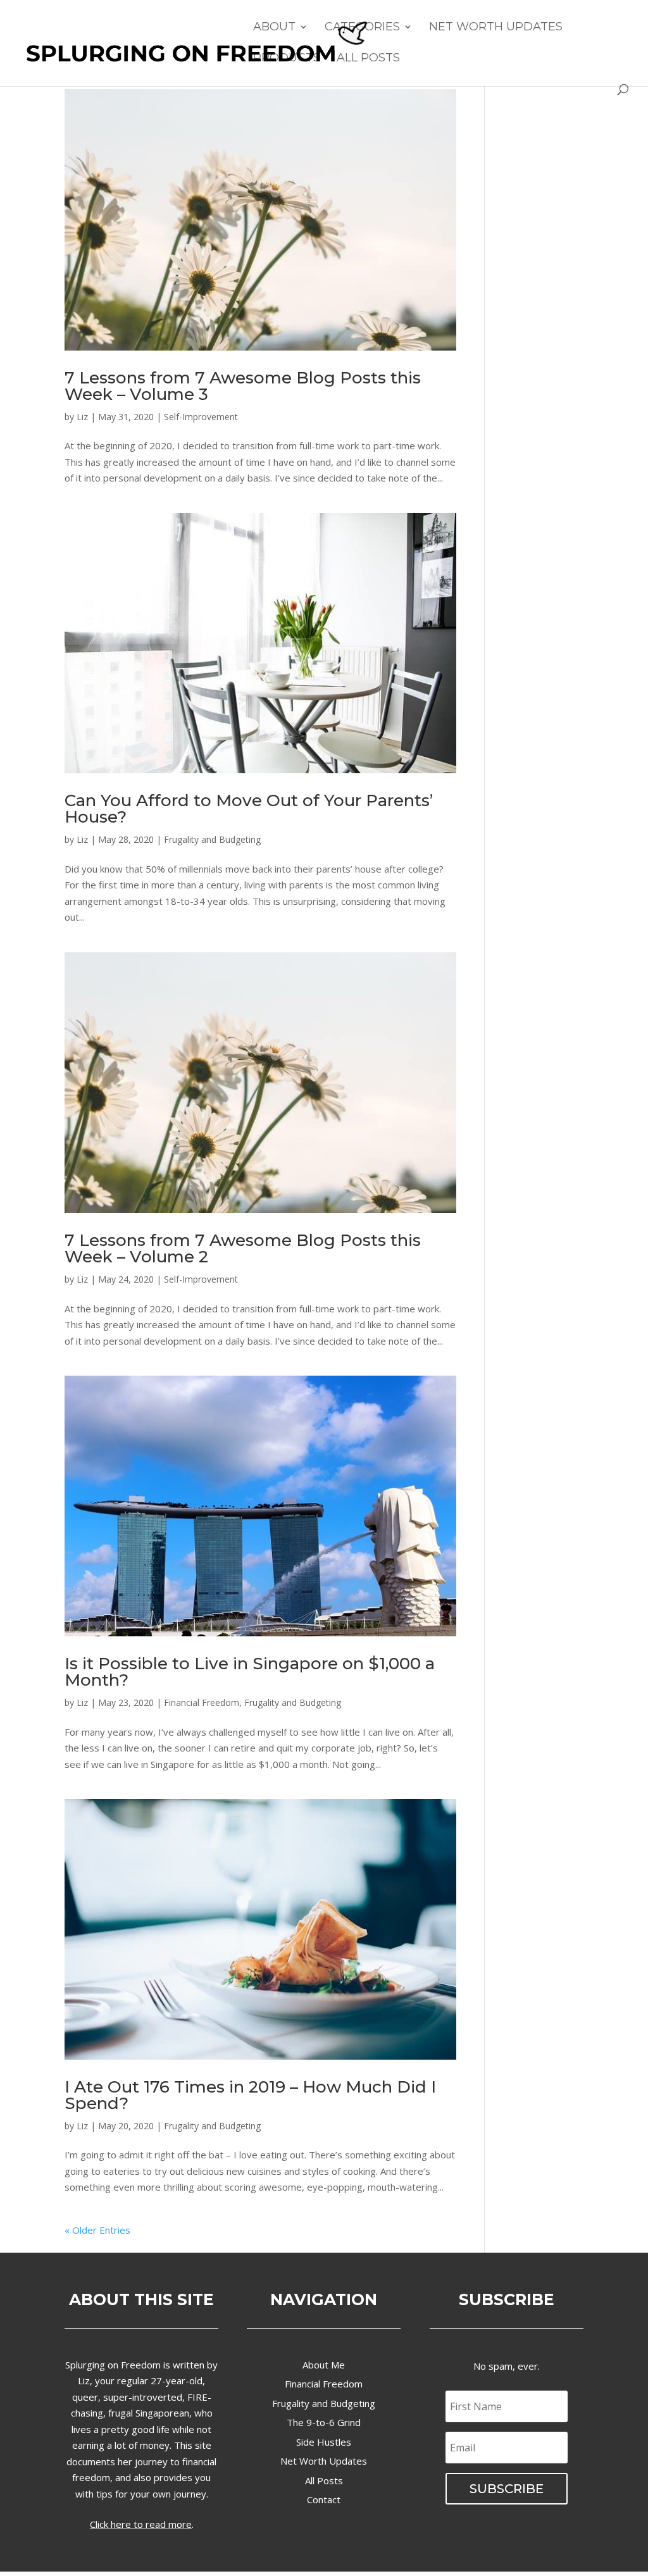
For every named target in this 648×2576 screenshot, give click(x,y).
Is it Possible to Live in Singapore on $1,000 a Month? (250, 1672)
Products (287, 59)
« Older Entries (97, 2230)
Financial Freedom (202, 1702)
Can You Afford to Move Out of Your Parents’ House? (249, 809)
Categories (362, 28)
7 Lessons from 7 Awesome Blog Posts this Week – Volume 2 (243, 1248)
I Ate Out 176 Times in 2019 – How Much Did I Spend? (250, 2095)
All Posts (368, 59)
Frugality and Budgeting (212, 839)
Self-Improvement (201, 417)
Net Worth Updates (496, 28)
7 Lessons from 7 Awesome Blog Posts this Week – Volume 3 (243, 386)
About (274, 28)
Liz (82, 417)
